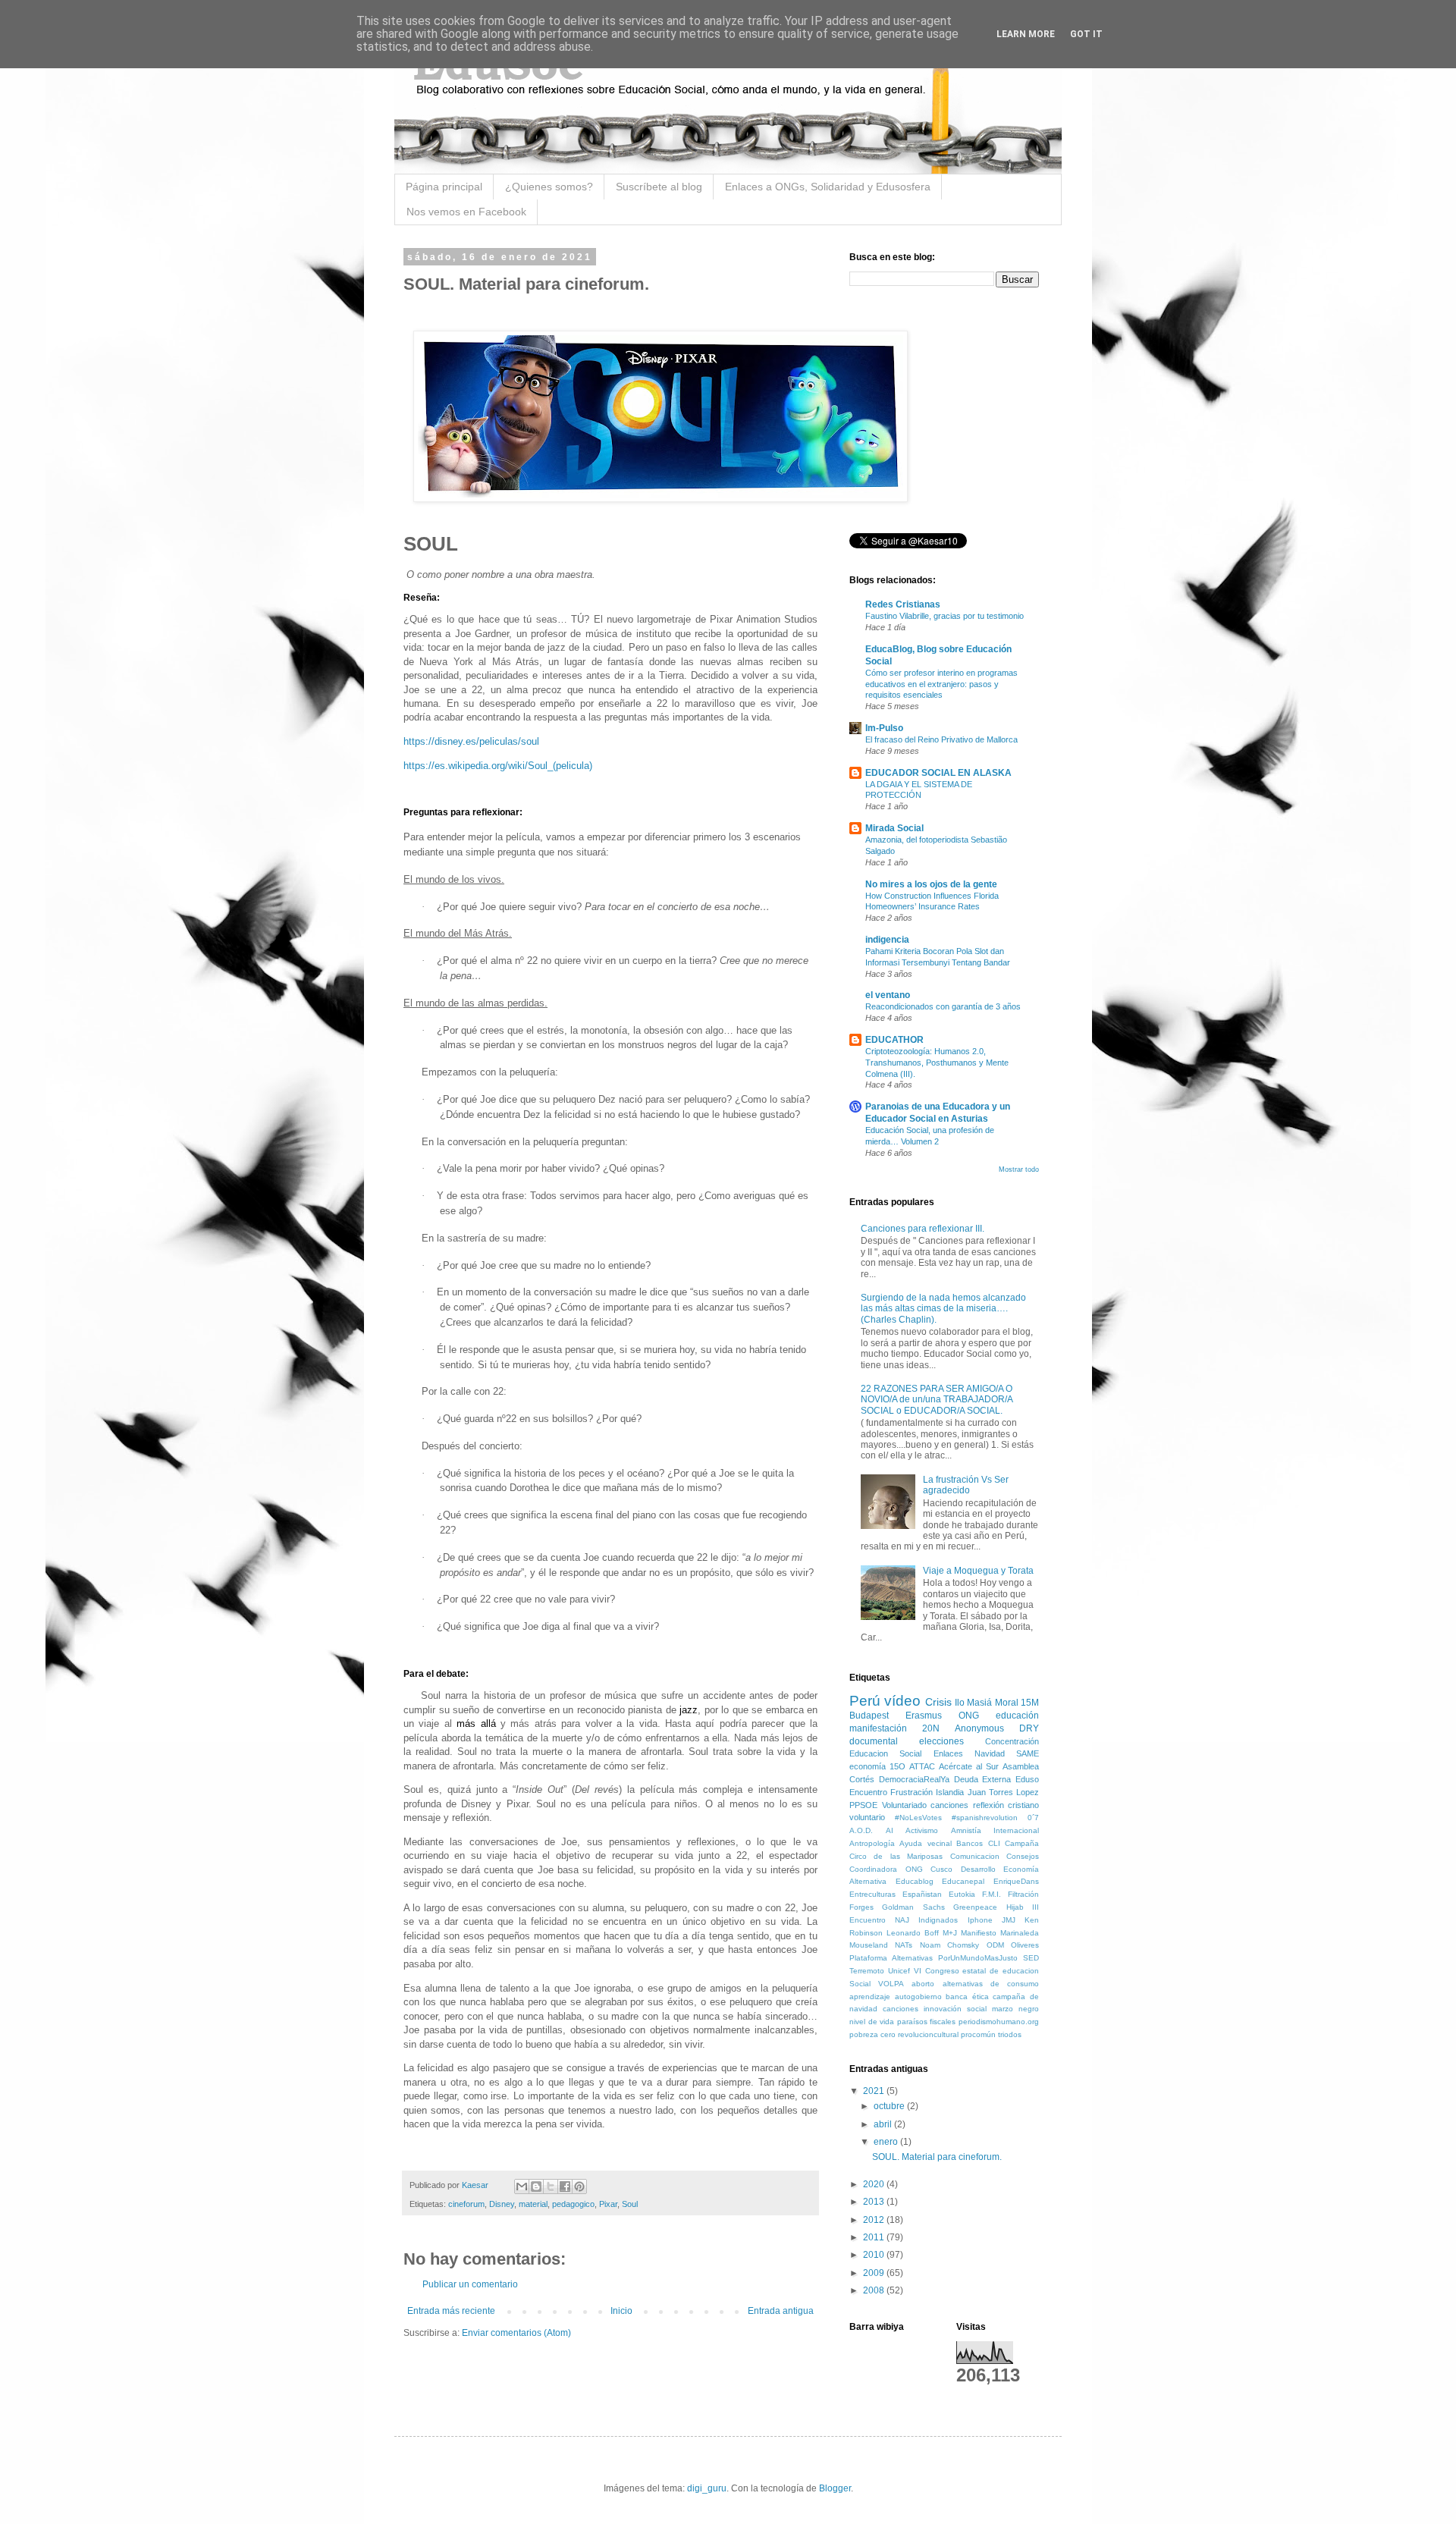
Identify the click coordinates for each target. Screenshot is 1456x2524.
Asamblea (1021, 1766)
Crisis (938, 1702)
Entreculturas (872, 1894)
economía (868, 1766)
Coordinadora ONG (886, 1869)
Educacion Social (885, 1753)
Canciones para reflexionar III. (923, 1229)
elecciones (941, 1741)
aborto (923, 1984)
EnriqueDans (1016, 1881)
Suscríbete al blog (659, 187)
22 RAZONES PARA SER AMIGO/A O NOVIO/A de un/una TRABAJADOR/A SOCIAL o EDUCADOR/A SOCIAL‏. (937, 1400)
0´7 (1033, 1818)
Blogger (835, 2488)
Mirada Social (894, 828)
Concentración (1012, 1741)
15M (1030, 1703)
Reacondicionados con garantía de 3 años (943, 1006)
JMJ (1009, 1920)
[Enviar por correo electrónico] (522, 2187)
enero (887, 2142)
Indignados (938, 1920)
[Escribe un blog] (536, 2187)
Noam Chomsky (949, 1945)
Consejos (1023, 1856)
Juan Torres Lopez (1003, 1792)
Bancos (970, 1843)
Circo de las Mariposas (896, 1856)
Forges (861, 1907)
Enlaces (948, 1753)
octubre (890, 2106)
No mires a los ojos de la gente (931, 884)
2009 (875, 2273)
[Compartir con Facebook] (565, 2187)
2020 (875, 2184)
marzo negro (1015, 2009)
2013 (875, 2202)
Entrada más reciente (451, 2311)
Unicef (899, 1971)
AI (890, 1830)
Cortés (862, 1779)
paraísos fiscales (927, 2022)
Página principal (444, 187)
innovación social (955, 2009)
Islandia (950, 1792)
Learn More (1026, 34)
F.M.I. (992, 1894)
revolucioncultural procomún (947, 2034)
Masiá (979, 1703)
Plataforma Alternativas (891, 1958)
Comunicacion (975, 1856)
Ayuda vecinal (925, 1843)
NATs (904, 1945)
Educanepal (963, 1881)
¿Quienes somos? (549, 187)
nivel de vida (872, 2022)
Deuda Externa (983, 1779)
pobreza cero (872, 2034)
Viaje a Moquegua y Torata (978, 1571)
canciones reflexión (967, 1805)
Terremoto (867, 1971)
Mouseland (869, 1945)
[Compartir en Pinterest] (579, 2187)
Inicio (621, 2311)
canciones (901, 2009)
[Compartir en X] (551, 2187)
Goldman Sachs (913, 1907)
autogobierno (918, 1997)
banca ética (967, 1997)
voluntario (867, 1817)
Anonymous (979, 1728)
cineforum (466, 2204)
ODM (995, 1945)
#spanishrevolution (985, 1818)
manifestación (878, 1728)
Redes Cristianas (903, 604)
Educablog (915, 1881)
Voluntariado (904, 1805)
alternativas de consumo (991, 1984)
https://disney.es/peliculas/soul (471, 741)
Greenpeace (975, 1907)
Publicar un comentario (470, 2284)
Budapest (869, 1716)
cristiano (1023, 1805)
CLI (994, 1843)
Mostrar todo (1019, 1169)
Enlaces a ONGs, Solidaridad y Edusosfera (828, 187)
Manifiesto (979, 1933)
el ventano (888, 995)
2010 (875, 2255)
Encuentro (868, 1792)
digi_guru (707, 2488)
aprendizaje (870, 1997)
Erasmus (924, 1716)
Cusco (941, 1869)
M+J (950, 1933)
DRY (1029, 1728)
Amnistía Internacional (995, 1830)
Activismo (922, 1830)
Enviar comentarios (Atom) (516, 2333)
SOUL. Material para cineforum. (937, 2157)
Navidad (990, 1753)
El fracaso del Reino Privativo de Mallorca (941, 739)
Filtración (1023, 1894)
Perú (865, 1701)
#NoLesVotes (918, 1818)
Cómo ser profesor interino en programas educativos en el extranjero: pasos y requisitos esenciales (941, 684)
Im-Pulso (884, 728)
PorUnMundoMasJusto (978, 1958)
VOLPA (891, 1984)
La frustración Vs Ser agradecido (966, 1485)
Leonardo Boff (913, 1933)
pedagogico (573, 2204)
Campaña (1022, 1843)
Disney (502, 2204)
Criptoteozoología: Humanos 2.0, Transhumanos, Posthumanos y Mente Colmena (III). (937, 1063)
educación (1017, 1716)
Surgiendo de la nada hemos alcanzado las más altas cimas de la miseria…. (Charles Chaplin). (943, 1309)
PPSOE (863, 1805)
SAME (1028, 1753)
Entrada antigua (781, 2311)
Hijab (1015, 1907)
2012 (875, 2220)
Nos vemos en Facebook (466, 212)
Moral (1007, 1703)
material (533, 2204)
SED (1031, 1958)
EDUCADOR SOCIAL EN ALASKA (938, 773)
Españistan (922, 1894)
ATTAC (922, 1766)
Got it (1086, 34)
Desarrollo (978, 1869)
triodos (1010, 2034)
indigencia (887, 940)
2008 (875, 2290)
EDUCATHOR (894, 1040)
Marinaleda (1020, 1933)
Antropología (872, 1843)
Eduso (1027, 1779)
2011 (875, 2237)
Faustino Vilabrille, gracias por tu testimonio (945, 616)
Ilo (960, 1703)
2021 (875, 2091)
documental (874, 1741)
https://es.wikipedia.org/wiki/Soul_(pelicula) (498, 766)
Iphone (980, 1920)
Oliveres (1025, 1945)
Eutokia (962, 1894)
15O (897, 1766)
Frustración (912, 1792)
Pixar (608, 2204)
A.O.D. (861, 1830)
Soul (630, 2204)
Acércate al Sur (969, 1766)
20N (931, 1728)
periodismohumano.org (999, 2022)
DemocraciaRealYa (914, 1779)
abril (884, 2124)
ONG (969, 1716)
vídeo (902, 1701)
